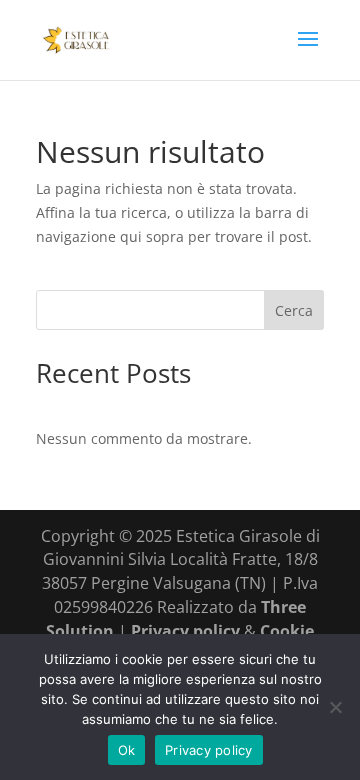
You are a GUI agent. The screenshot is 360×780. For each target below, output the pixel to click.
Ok (127, 750)
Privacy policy (187, 631)
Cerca (294, 310)
